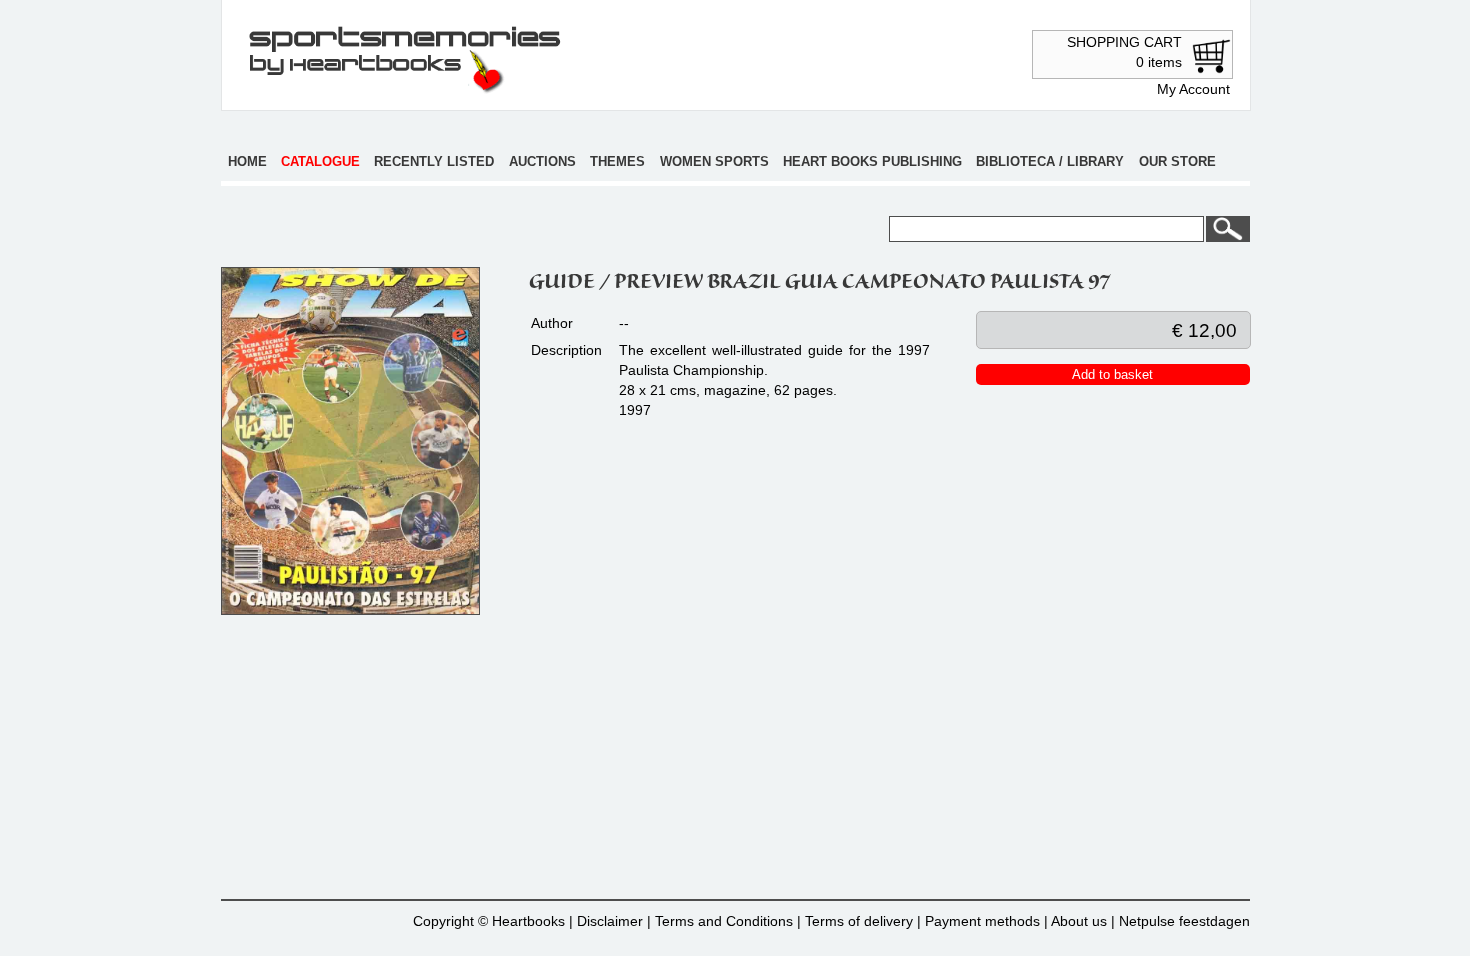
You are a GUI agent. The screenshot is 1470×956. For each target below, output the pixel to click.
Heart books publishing (872, 161)
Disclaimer (610, 921)
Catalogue (320, 161)
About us (1079, 921)
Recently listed (434, 161)
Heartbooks (528, 921)
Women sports (714, 161)
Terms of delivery (859, 921)
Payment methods (982, 921)
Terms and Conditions (724, 921)
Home (247, 161)
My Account (1193, 89)
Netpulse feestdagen (1184, 921)
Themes (617, 161)
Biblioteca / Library (1050, 161)
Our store (1177, 161)
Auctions (542, 161)
